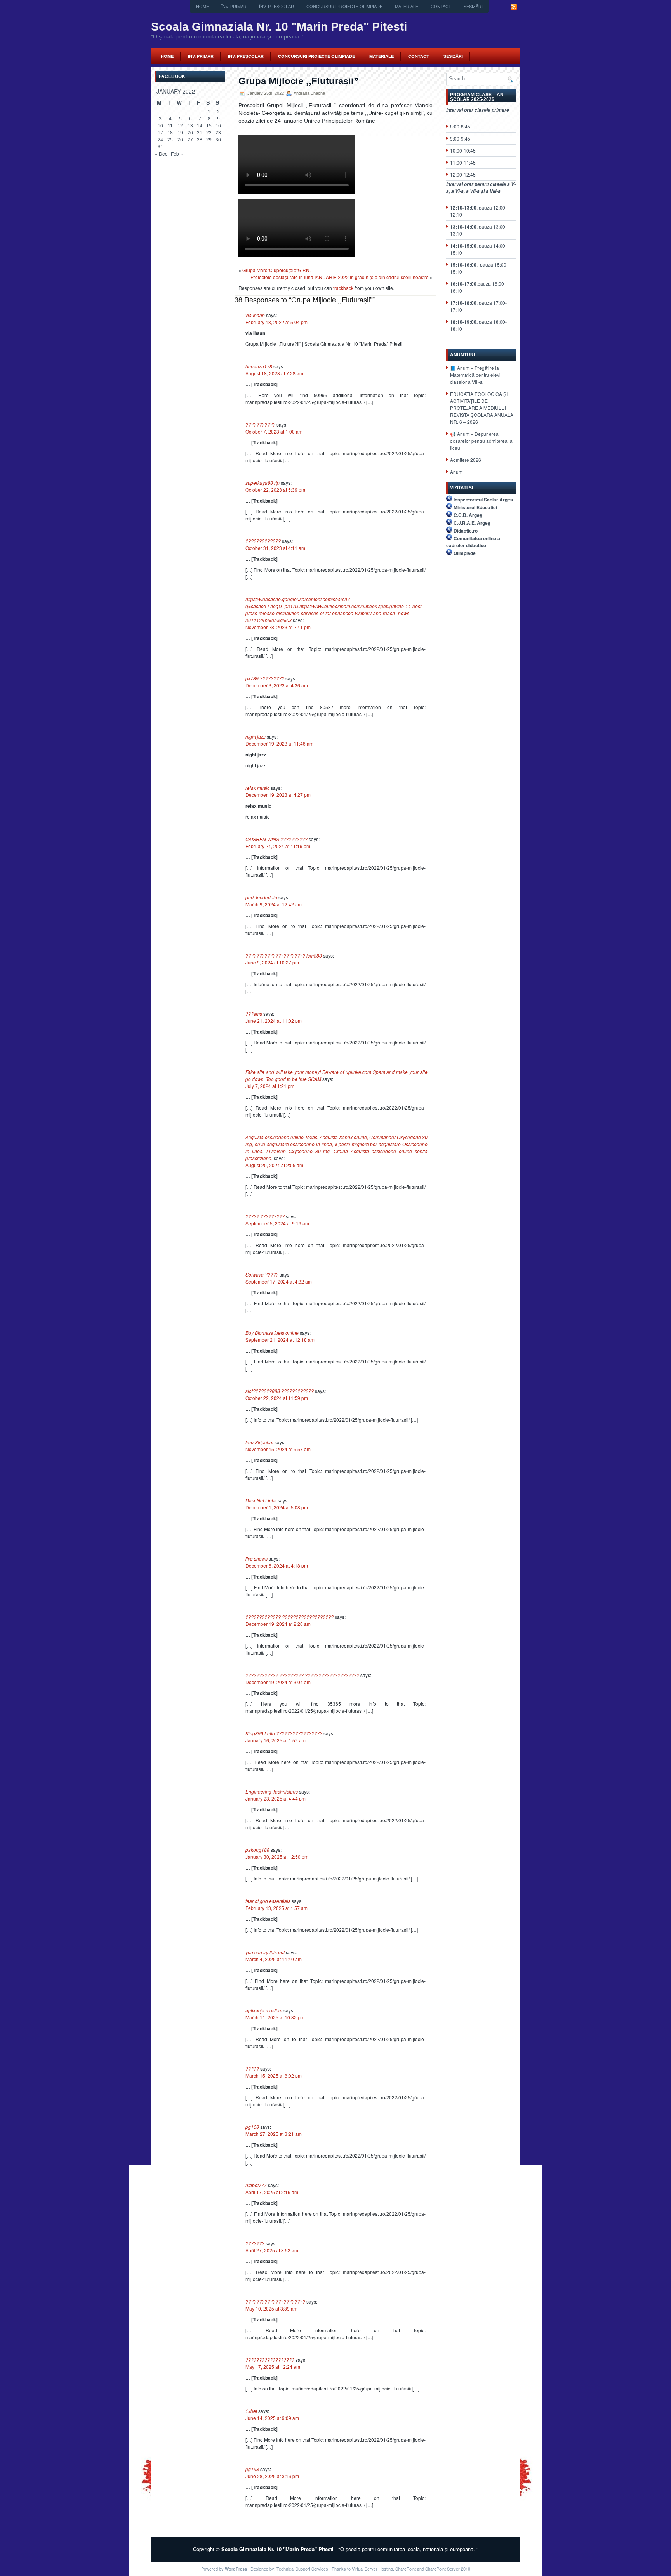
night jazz (256, 736)
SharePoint (406, 2569)
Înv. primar (234, 7)
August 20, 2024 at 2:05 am (274, 1165)
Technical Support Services (302, 2569)
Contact (441, 7)
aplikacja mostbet (264, 2010)
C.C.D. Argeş (468, 515)
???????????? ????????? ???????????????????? (302, 1675)
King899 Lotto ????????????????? (284, 1733)
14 (200, 126)
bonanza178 (259, 366)
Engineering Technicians (272, 1791)
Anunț (456, 472)
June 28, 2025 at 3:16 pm (272, 2476)
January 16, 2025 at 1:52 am (276, 1740)
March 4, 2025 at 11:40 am (274, 1959)
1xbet (251, 2411)
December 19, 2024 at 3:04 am (278, 1682)
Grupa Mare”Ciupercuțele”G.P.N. (276, 270)
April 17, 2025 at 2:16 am (272, 2192)
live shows (256, 1559)
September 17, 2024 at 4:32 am (279, 1281)
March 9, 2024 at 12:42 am (274, 904)
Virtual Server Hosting (372, 2569)
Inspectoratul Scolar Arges (483, 500)
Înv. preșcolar (276, 7)
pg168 (252, 2127)
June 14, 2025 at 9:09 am (272, 2418)
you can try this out (265, 1952)
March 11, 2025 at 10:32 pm (275, 2017)
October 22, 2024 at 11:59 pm (277, 1398)
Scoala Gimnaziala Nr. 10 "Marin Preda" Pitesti (279, 27)
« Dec (161, 154)
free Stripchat (259, 1442)
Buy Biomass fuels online (272, 1333)
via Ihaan (255, 315)
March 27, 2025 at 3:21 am (274, 2134)
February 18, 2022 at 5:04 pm (276, 322)
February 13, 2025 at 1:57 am (276, 1908)
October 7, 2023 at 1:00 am (274, 431)
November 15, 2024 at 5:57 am (278, 1449)
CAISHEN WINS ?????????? (276, 839)
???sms (254, 1014)
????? (252, 2069)
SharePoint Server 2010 (448, 2569)
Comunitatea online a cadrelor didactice (473, 542)
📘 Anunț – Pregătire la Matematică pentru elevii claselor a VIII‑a (476, 375)
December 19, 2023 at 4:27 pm (278, 795)
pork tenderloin (261, 897)
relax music (257, 788)
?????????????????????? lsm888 (284, 955)
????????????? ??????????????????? (289, 1617)
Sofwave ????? (262, 1274)
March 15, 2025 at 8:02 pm (274, 2076)
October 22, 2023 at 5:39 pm (275, 490)
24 (160, 140)
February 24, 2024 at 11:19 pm (278, 846)
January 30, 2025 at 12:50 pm (277, 1857)
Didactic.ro (466, 531)
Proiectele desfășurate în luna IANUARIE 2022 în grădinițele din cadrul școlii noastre (340, 277)
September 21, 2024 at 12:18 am (280, 1340)
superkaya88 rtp (262, 483)
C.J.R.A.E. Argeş (472, 523)
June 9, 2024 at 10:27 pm (272, 962)
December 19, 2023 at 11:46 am (279, 743)
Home (203, 7)
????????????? (263, 541)
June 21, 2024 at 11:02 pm (274, 1021)
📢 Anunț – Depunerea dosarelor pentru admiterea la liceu (481, 441)
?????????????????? (270, 2360)
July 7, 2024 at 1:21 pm (270, 1086)
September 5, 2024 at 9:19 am (277, 1223)
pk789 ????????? (265, 678)
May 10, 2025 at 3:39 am (271, 2308)
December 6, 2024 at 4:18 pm (277, 1566)
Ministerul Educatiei (475, 507)
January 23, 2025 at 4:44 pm (276, 1798)
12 (180, 126)
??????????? (260, 424)
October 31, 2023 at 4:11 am (275, 548)
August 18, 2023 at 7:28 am (274, 373)
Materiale (407, 7)
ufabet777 (256, 2185)
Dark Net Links (261, 1500)
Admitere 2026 (466, 460)
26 (180, 140)
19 (180, 133)
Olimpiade (465, 553)
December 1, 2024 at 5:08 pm (277, 1507)
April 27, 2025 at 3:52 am (272, 2250)
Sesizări (473, 7)
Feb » (177, 154)
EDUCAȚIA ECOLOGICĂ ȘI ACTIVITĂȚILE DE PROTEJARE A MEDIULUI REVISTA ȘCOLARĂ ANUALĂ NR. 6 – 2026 (482, 408)
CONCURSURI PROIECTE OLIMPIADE (344, 7)
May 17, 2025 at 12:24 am (273, 2367)
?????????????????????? (275, 2301)
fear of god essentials (268, 1901)
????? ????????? (265, 1216)
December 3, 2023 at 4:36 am (277, 685)
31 (160, 147)
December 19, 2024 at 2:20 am (278, 1624)
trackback (343, 288)
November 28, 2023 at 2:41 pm (278, 627)
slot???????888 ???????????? (280, 1391)
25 (170, 140)
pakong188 (257, 1850)
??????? (255, 2243)
